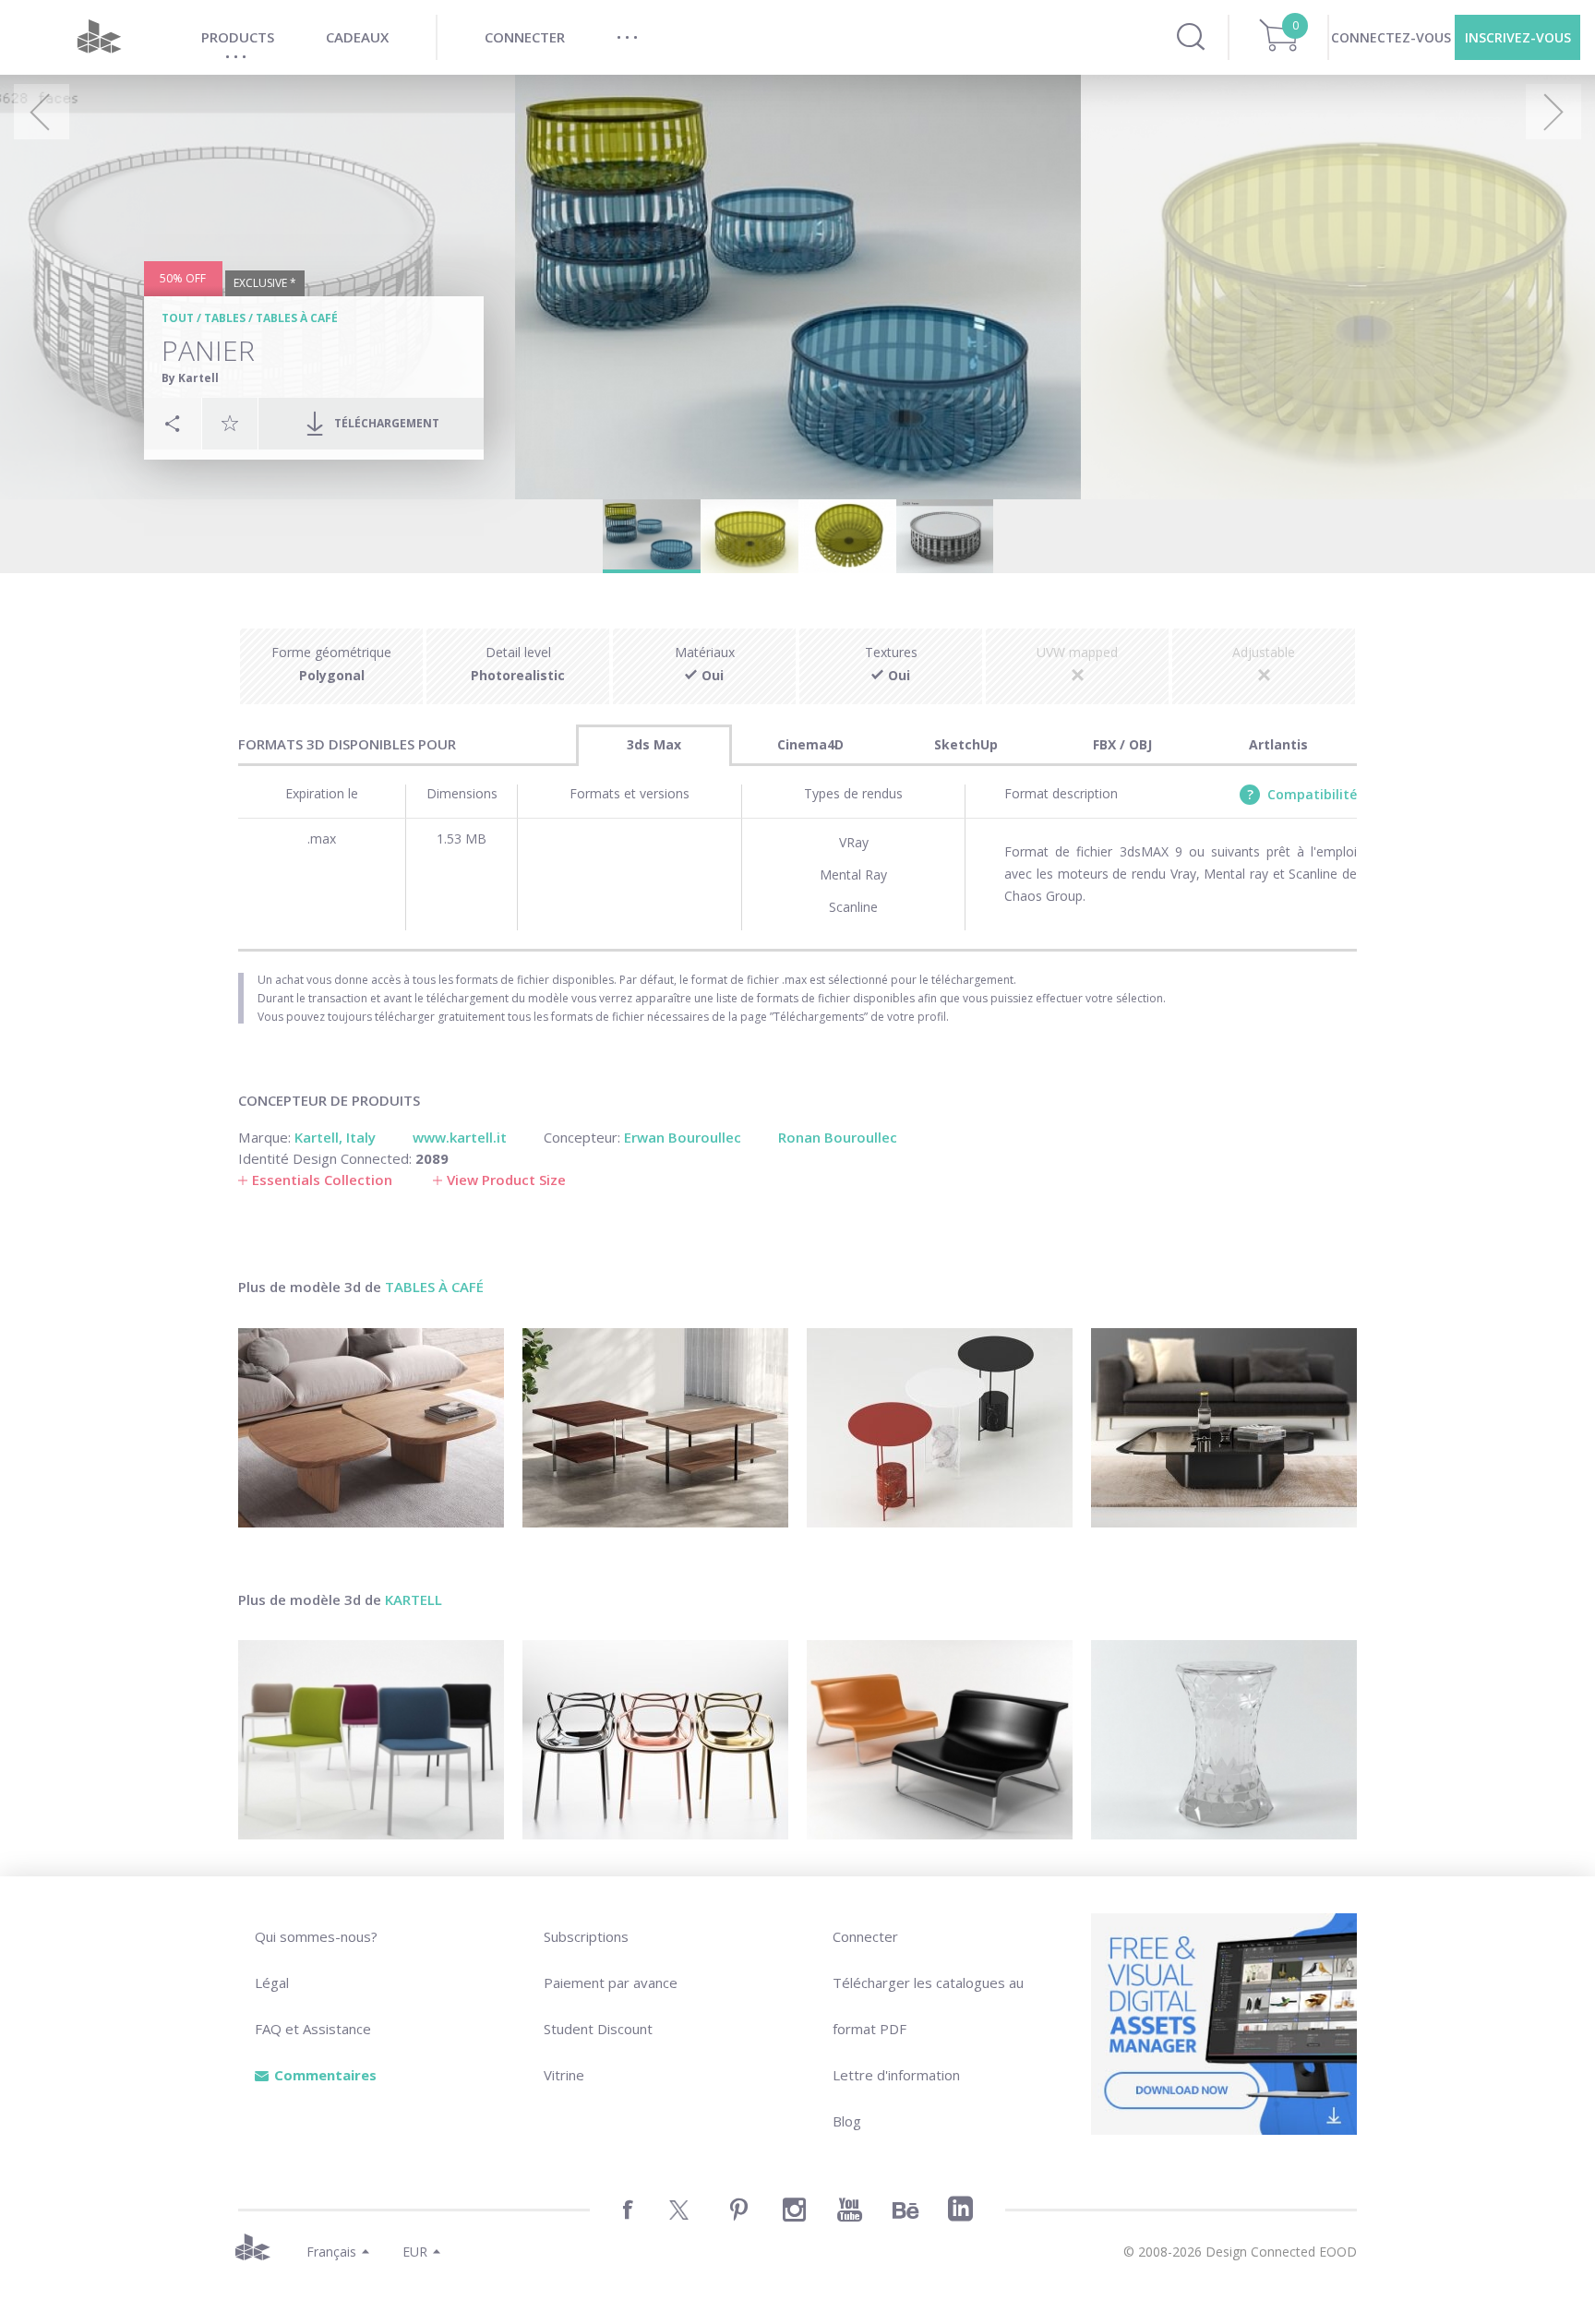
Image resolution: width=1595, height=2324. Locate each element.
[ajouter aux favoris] (230, 423)
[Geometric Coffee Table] (1224, 1428)
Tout (178, 318)
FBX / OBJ (1122, 744)
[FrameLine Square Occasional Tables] (655, 1428)
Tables (225, 318)
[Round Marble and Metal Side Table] (940, 1428)
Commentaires (325, 2075)
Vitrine (564, 2075)
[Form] (940, 1740)
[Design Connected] (99, 37)
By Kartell (190, 378)
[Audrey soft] (371, 1740)
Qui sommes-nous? (316, 1936)
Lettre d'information (896, 2075)
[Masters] (655, 1740)
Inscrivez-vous (1518, 37)
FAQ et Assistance (313, 2029)
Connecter (865, 1936)
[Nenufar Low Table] (371, 1428)
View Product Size (506, 1180)
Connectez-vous (1391, 37)
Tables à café (297, 318)
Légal (272, 1983)
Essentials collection (322, 1180)
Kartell (414, 1599)
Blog (847, 2121)
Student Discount (598, 2029)
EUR (415, 2252)
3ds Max (654, 744)
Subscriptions (586, 1936)
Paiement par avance (611, 1983)
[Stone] (1224, 1740)
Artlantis (1278, 744)
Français (331, 2252)
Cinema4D (810, 744)
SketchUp (966, 744)
